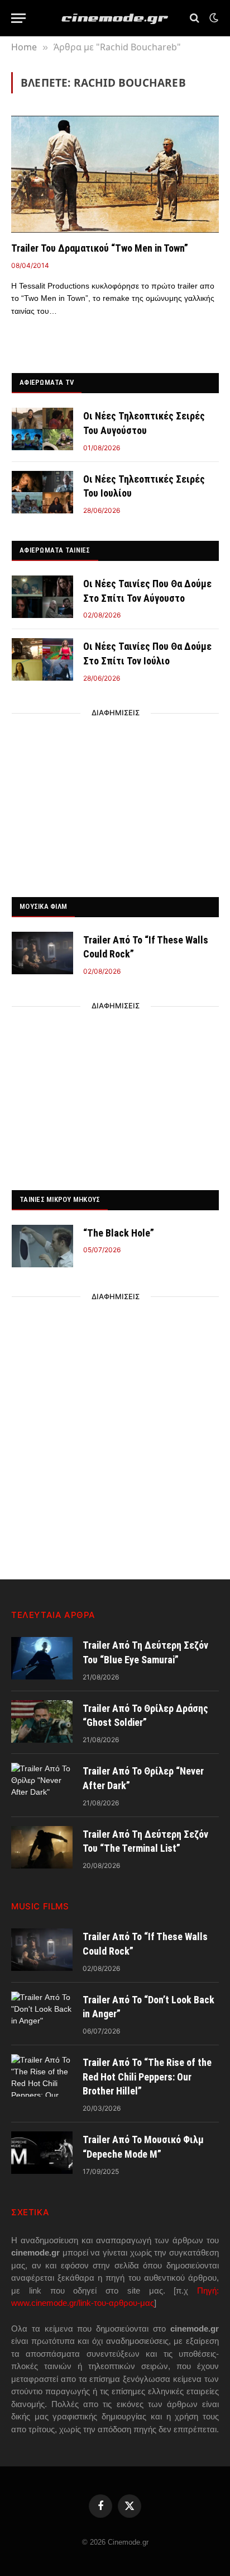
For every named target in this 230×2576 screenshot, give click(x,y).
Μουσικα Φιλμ (43, 906)
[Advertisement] (116, 802)
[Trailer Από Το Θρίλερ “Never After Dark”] (42, 1784)
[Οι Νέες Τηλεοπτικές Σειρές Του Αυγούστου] (42, 429)
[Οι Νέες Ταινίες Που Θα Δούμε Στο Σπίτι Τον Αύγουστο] (42, 597)
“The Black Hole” (119, 1233)
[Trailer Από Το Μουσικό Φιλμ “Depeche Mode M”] (42, 2153)
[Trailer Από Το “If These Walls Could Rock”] (42, 953)
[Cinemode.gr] (115, 18)
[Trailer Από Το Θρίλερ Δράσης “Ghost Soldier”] (42, 1721)
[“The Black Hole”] (42, 1246)
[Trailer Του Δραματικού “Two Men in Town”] (115, 174)
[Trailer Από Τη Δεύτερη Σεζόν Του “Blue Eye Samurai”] (42, 1658)
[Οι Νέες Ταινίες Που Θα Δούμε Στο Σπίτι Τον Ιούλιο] (42, 659)
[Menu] (18, 18)
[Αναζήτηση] (195, 18)
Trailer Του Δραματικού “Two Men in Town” (100, 248)
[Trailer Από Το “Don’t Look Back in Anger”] (42, 2013)
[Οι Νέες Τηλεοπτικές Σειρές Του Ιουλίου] (42, 492)
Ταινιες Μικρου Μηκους (60, 1199)
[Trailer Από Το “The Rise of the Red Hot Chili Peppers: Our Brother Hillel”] (42, 2075)
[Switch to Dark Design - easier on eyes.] (213, 18)
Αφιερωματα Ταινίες (55, 550)
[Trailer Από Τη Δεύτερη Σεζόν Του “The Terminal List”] (42, 1847)
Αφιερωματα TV (47, 382)
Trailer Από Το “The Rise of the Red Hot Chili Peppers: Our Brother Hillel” (147, 2077)
